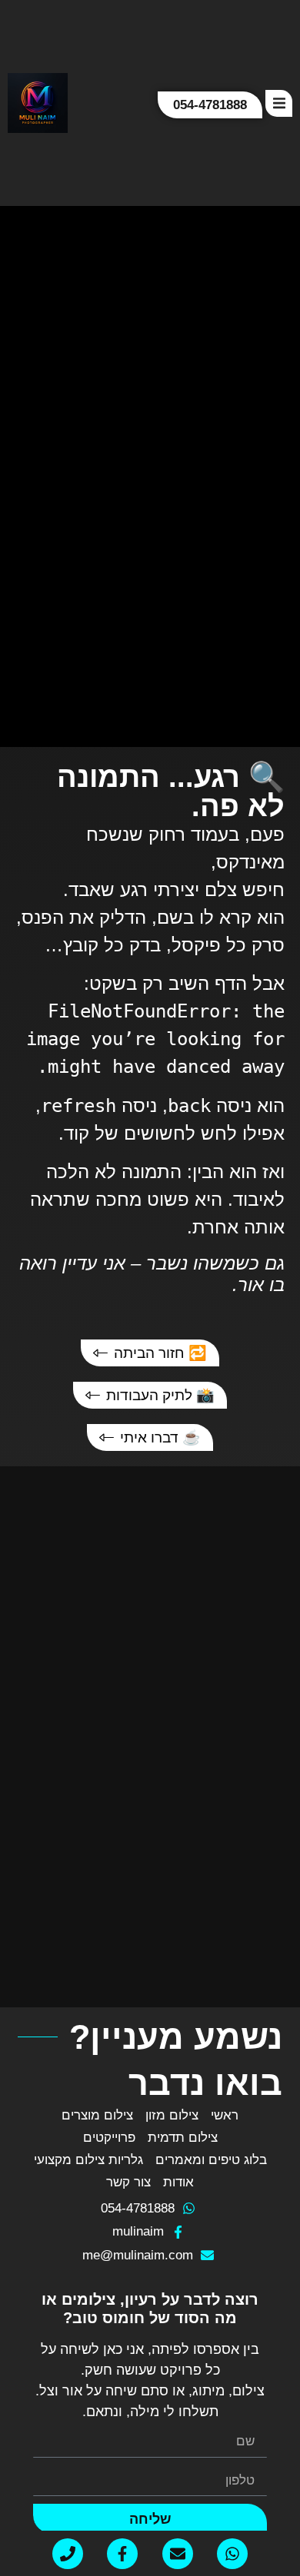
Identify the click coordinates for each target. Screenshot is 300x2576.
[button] (279, 103)
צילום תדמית (183, 2138)
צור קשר (128, 2182)
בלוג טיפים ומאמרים (211, 2160)
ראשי (225, 2115)
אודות (178, 2182)
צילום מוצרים (97, 2115)
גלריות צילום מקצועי (88, 2160)
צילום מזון (172, 2115)
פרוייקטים (109, 2138)
